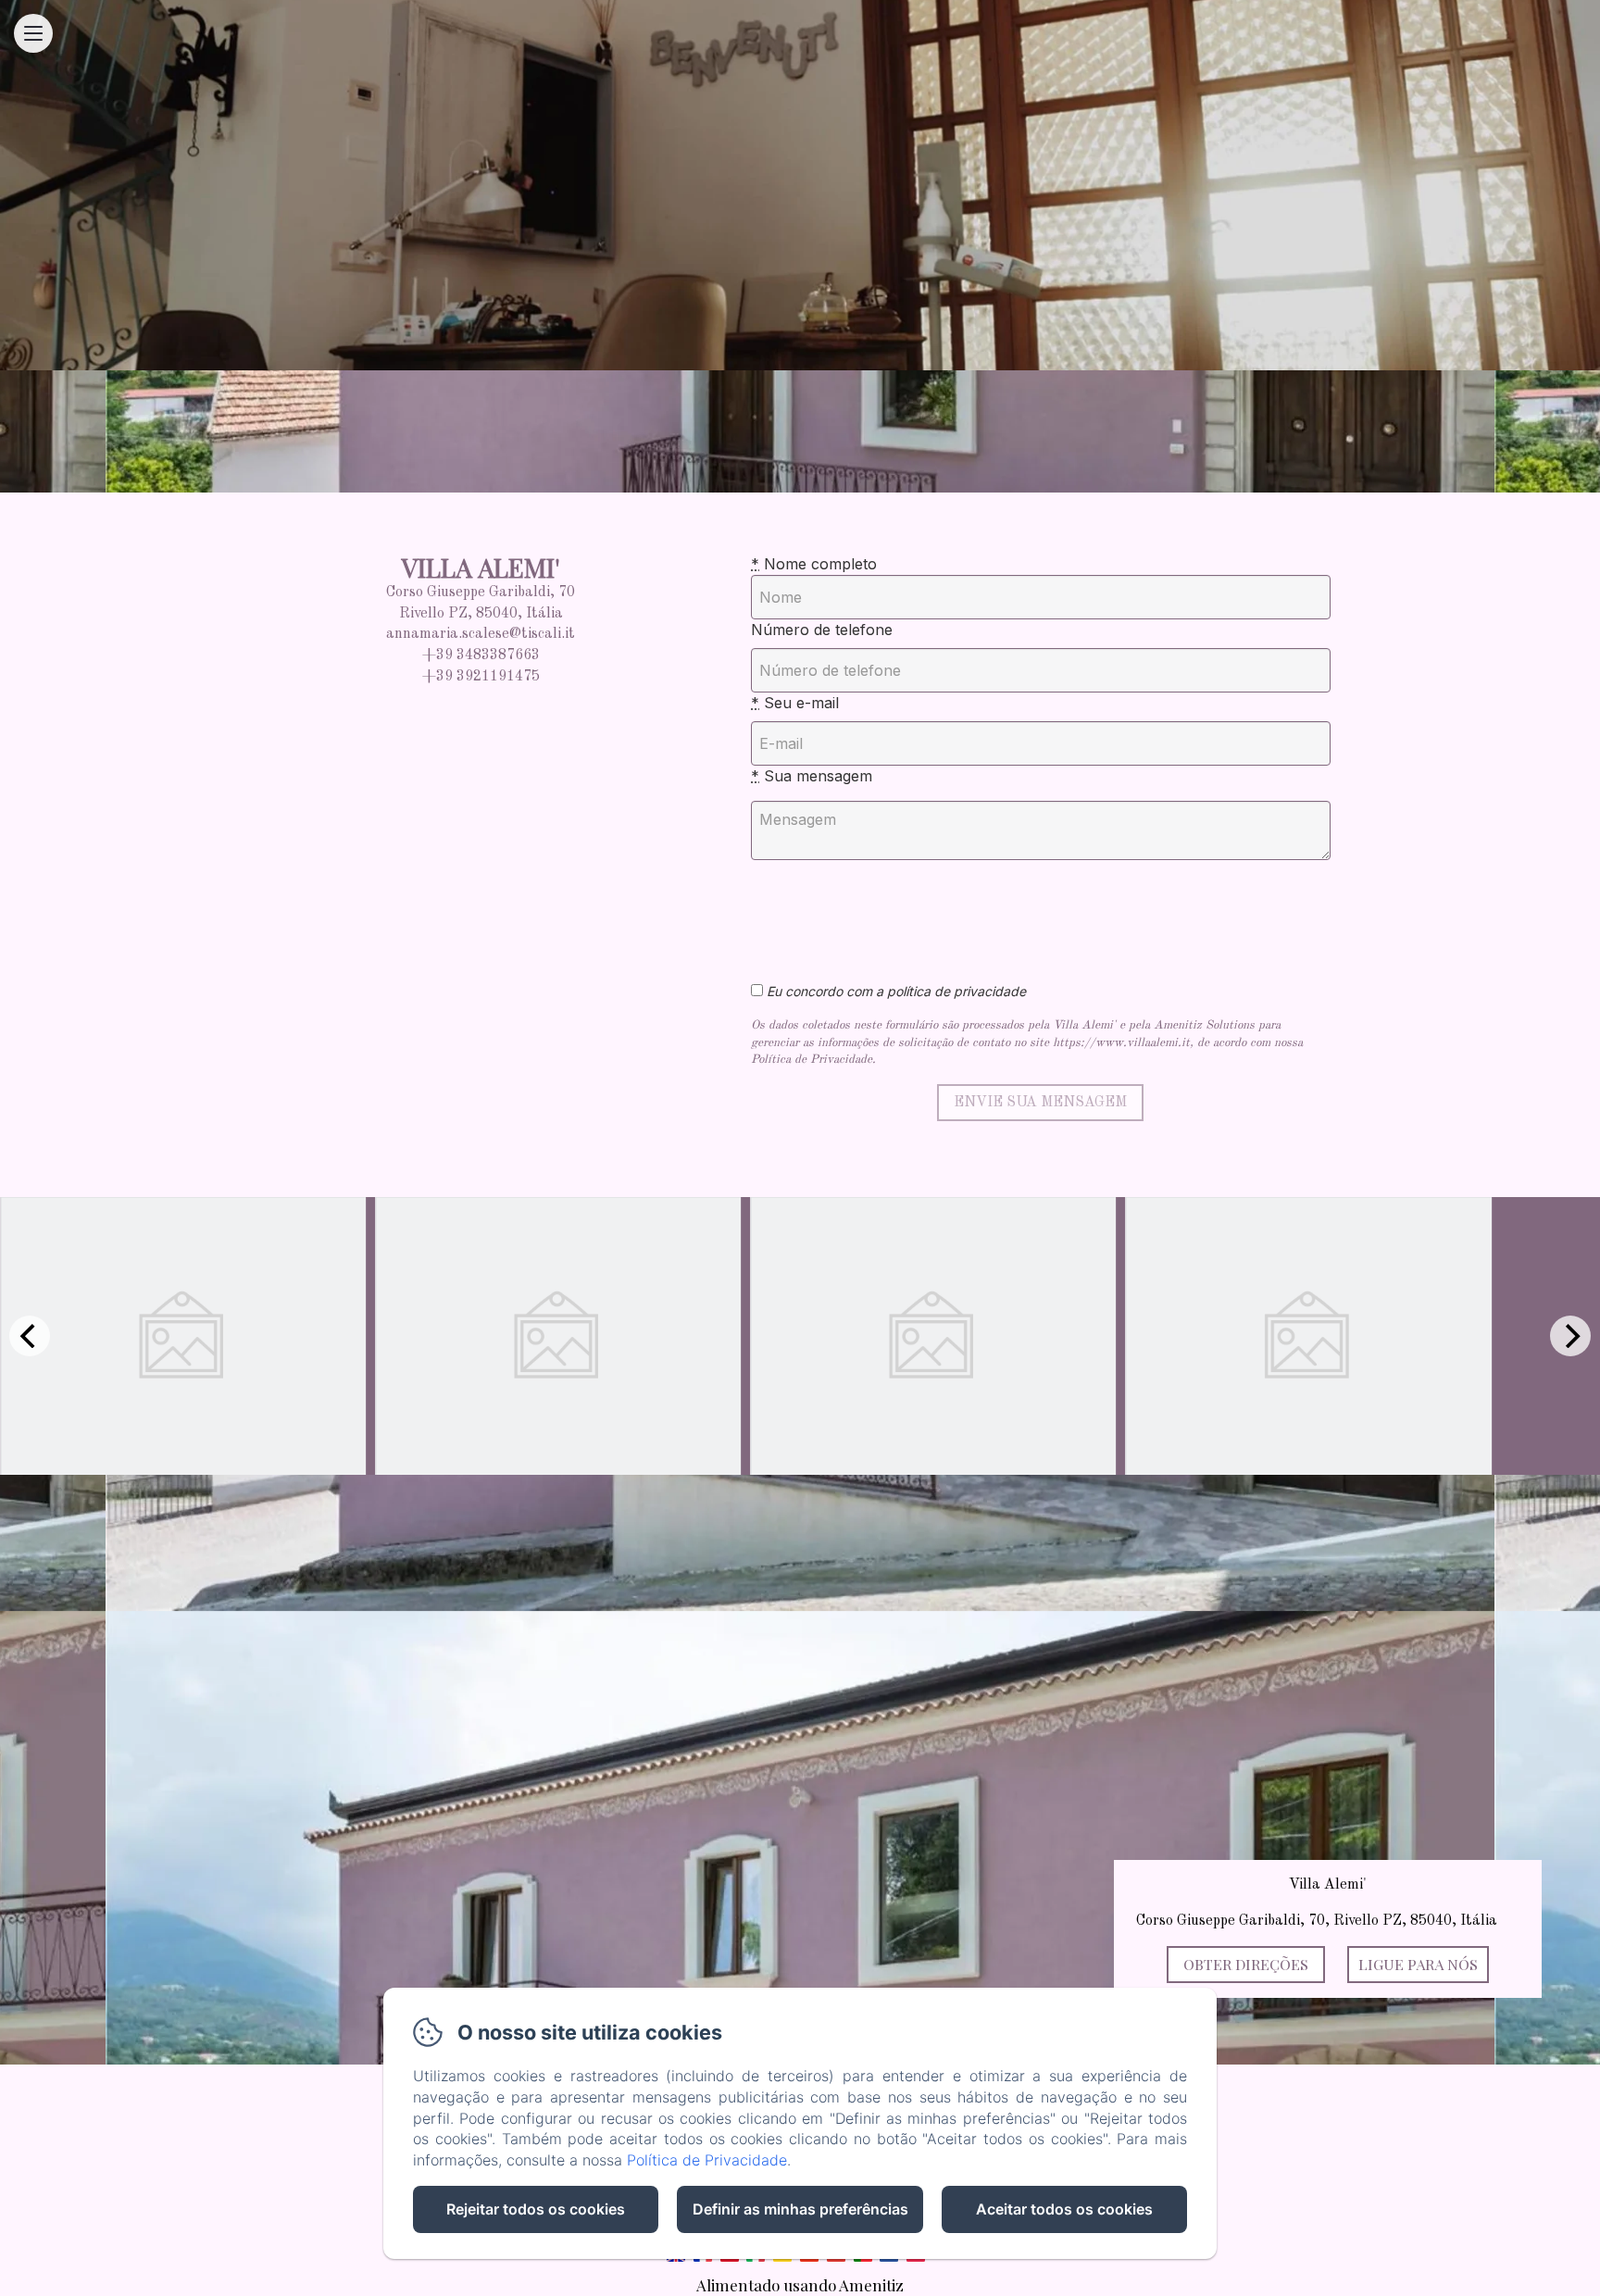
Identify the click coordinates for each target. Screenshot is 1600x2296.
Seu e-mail (795, 703)
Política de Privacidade (707, 2160)
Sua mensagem (812, 776)
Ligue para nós (1418, 1964)
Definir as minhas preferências (800, 2209)
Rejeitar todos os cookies (536, 2209)
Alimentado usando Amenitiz (800, 2285)
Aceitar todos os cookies (1064, 2209)
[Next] (1570, 1336)
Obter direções (1246, 1964)
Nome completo (814, 564)
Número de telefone (822, 630)
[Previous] (30, 1336)
